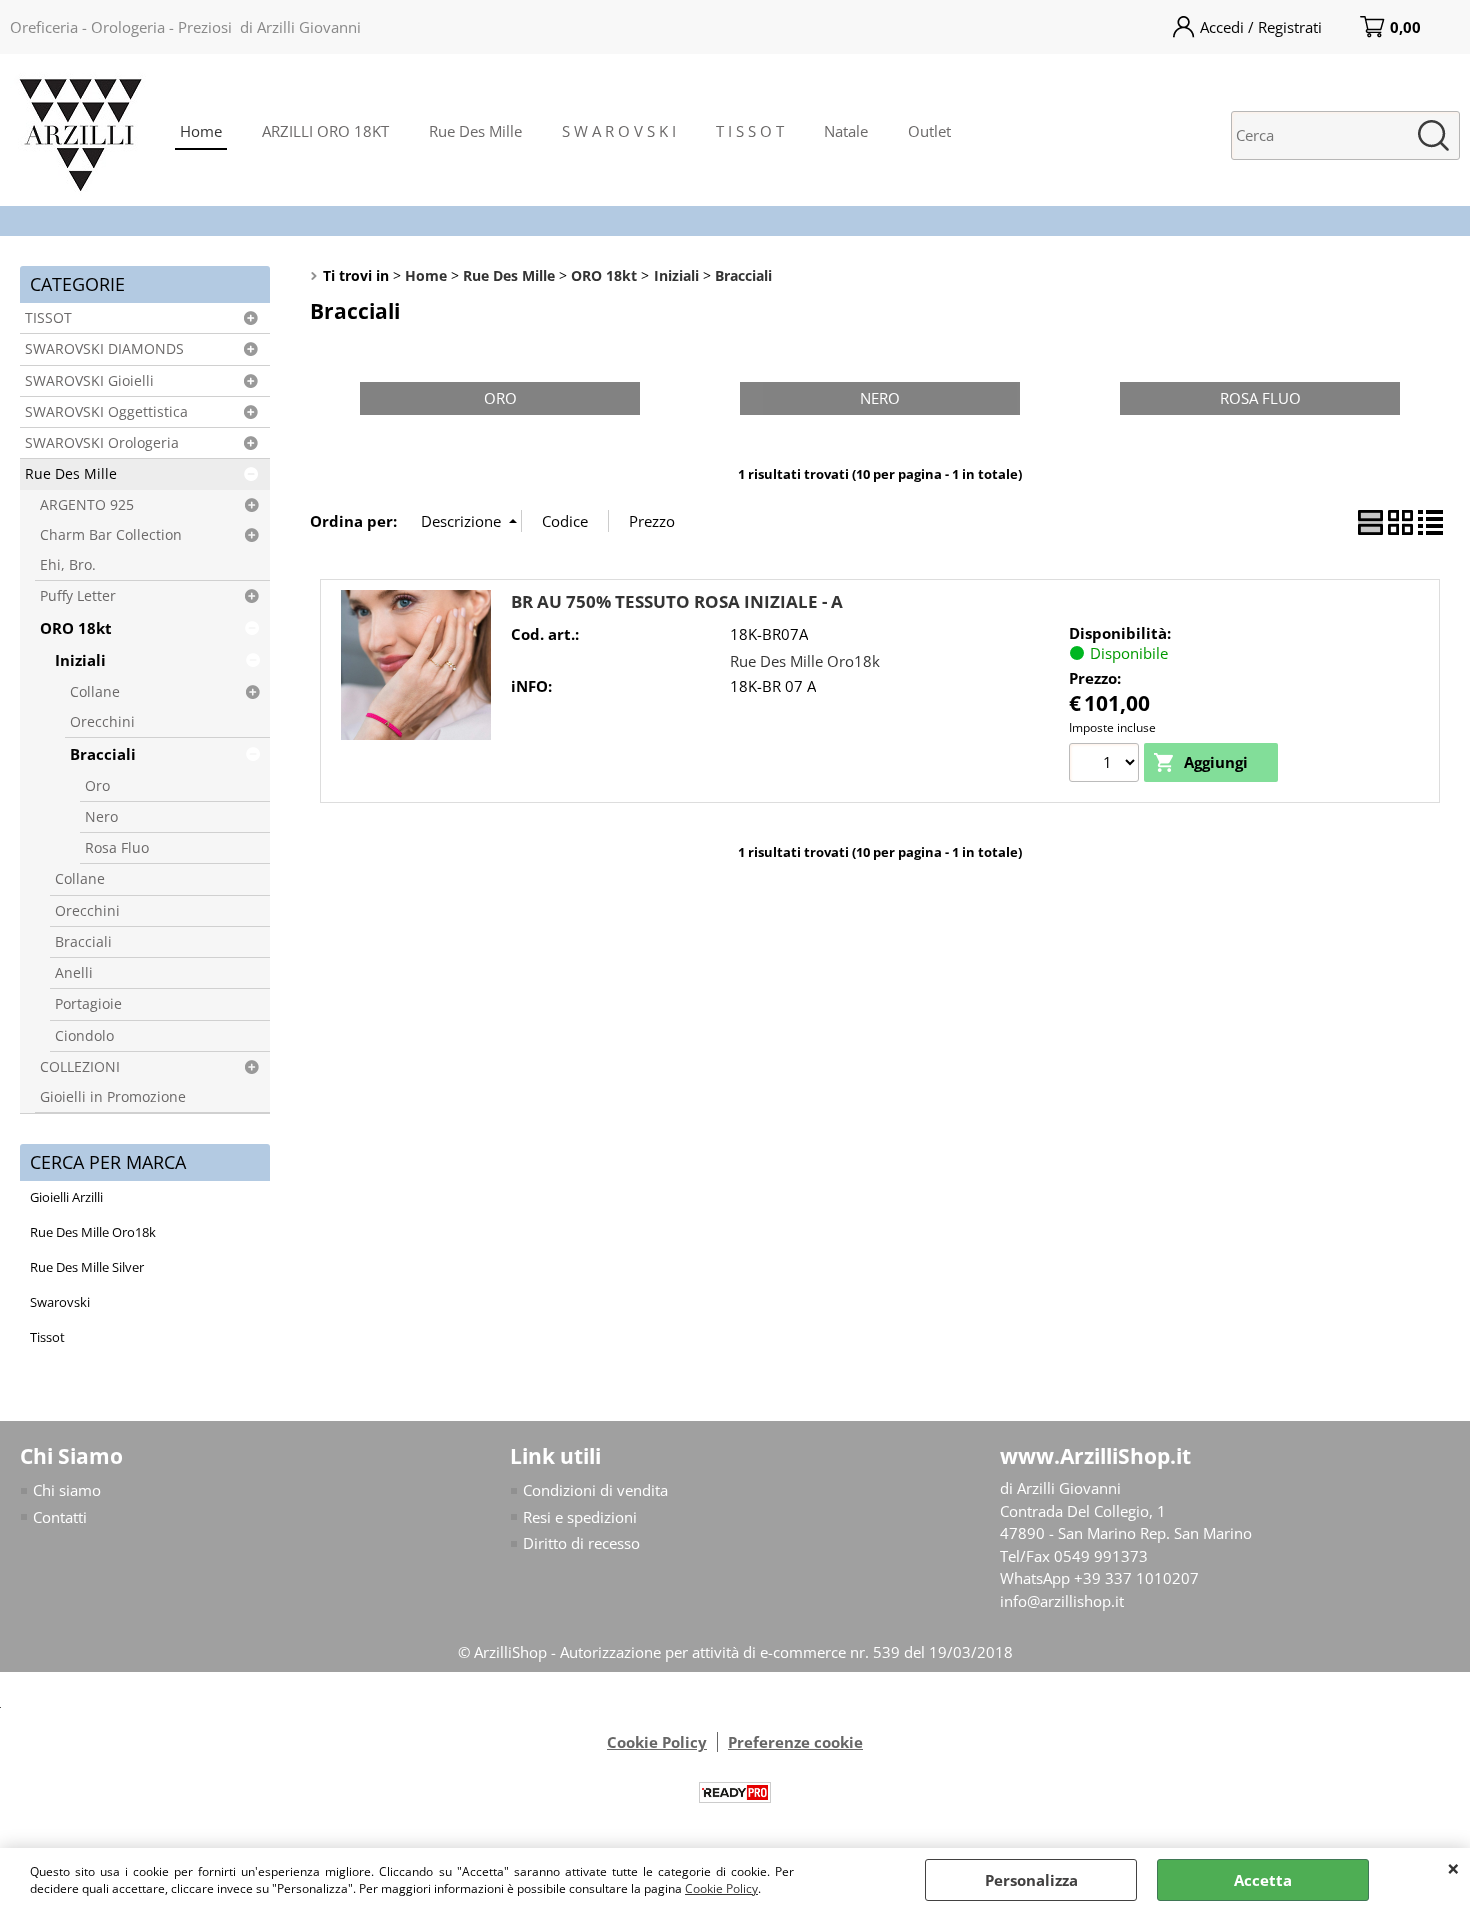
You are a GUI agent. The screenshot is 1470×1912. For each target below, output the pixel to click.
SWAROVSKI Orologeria (102, 443)
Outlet (929, 131)
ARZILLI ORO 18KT (325, 131)
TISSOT (48, 318)
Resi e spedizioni (580, 1517)
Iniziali (80, 660)
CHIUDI (1453, 1868)
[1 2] (1106, 765)
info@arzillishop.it (1062, 1601)
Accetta (1263, 1880)
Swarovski (60, 1302)
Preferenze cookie (795, 1742)
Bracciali (103, 754)
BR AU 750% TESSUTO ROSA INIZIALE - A (677, 601)
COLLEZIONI (80, 1067)
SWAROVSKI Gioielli (89, 381)
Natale (846, 131)
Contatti (60, 1517)
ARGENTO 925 (87, 505)
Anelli (74, 973)
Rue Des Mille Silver (87, 1267)
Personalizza (1031, 1880)
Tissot (47, 1337)
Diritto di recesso (581, 1543)
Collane (95, 692)
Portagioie (88, 1004)
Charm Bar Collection (111, 535)
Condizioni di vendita (595, 1490)
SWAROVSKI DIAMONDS (104, 349)
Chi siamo (67, 1490)
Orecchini (102, 722)
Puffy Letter (78, 596)
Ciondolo (84, 1036)
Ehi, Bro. (68, 565)
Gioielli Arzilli (66, 1197)
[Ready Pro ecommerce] (735, 1792)
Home (201, 131)
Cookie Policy (721, 1888)
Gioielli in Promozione (113, 1097)
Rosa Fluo (117, 848)
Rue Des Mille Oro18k (93, 1232)
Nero (101, 817)
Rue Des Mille (475, 131)
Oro (97, 786)
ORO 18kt (76, 628)
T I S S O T (750, 131)
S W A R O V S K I (619, 131)
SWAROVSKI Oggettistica (106, 412)
